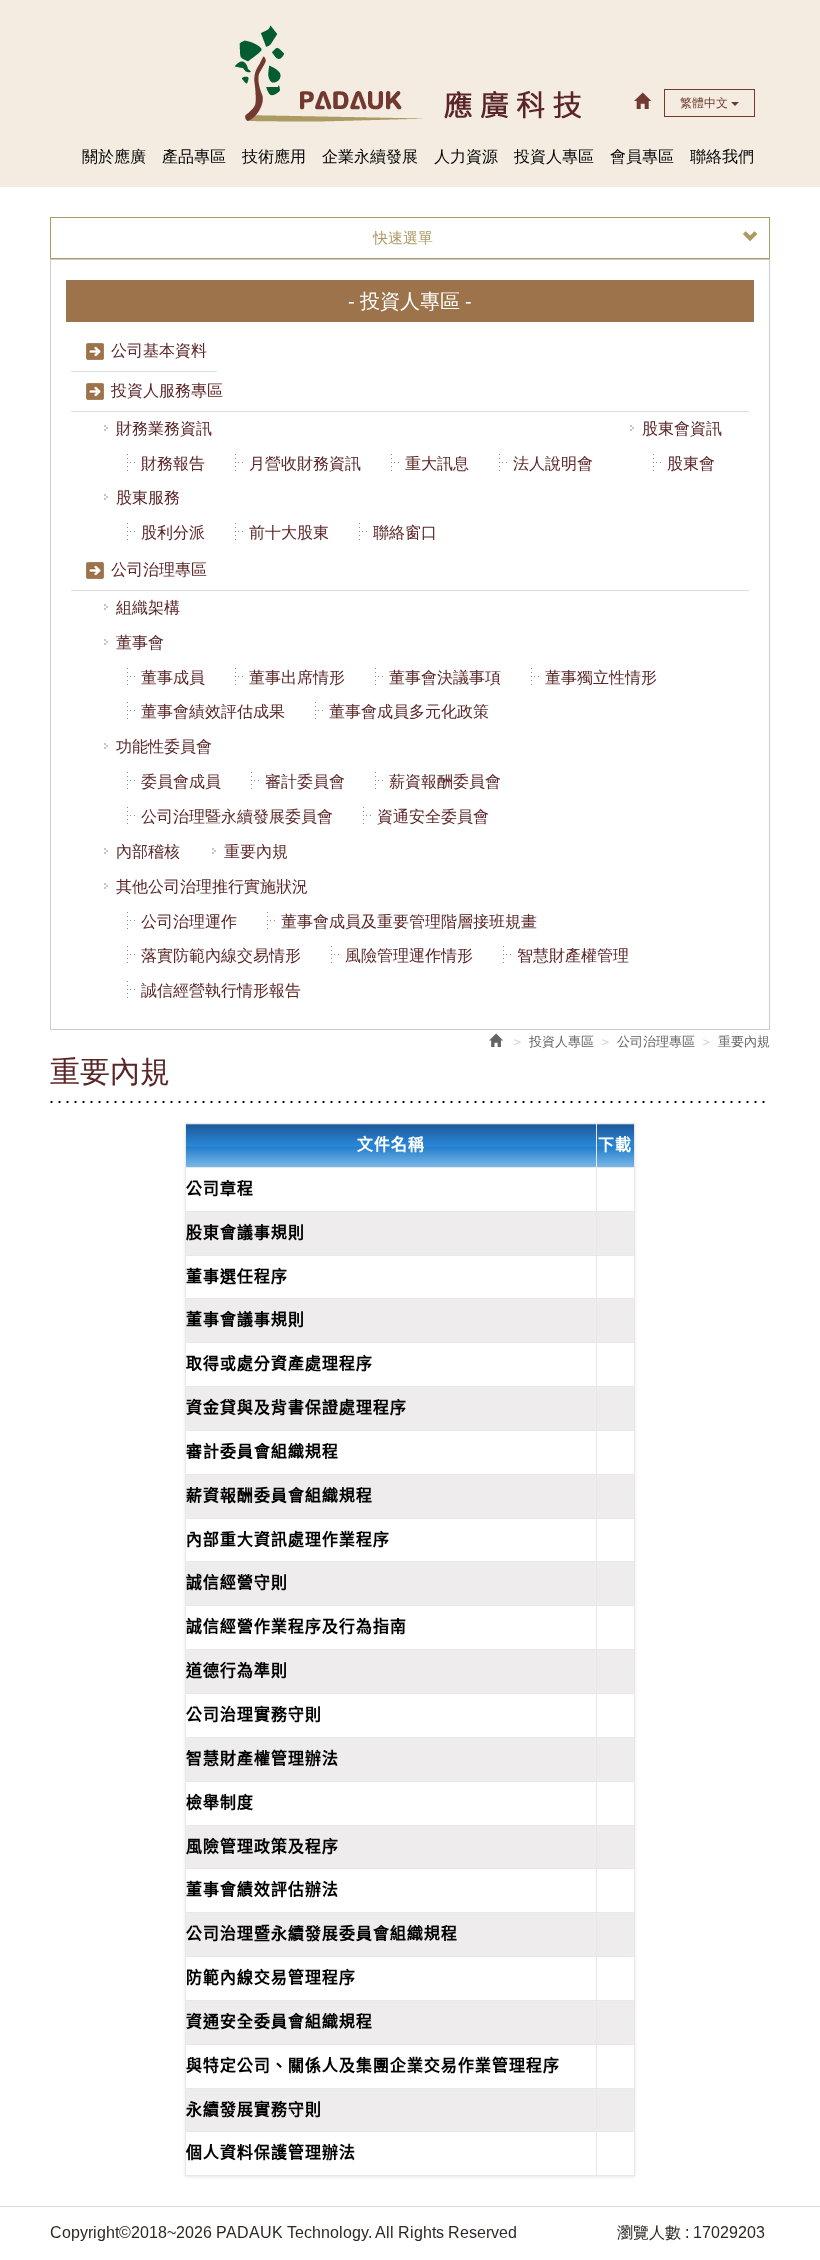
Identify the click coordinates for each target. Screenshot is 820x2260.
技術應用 (274, 156)
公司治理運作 (189, 921)
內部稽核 (148, 851)
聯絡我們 (722, 156)
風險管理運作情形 (409, 955)
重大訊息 (437, 463)
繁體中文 (705, 103)
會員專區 (642, 156)
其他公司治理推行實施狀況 (212, 886)
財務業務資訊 (164, 428)
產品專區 (194, 156)
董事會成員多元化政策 (409, 711)
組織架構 (148, 607)
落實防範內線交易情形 (221, 955)
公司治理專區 (159, 569)
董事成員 (173, 677)
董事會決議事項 (445, 677)
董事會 (140, 642)
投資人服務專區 (167, 390)
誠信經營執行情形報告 (221, 990)
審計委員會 (305, 781)
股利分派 (173, 532)
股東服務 (148, 497)
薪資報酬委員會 (445, 781)
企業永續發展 (370, 156)
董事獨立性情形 (601, 677)
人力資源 (466, 156)
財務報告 (173, 463)
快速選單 (403, 237)
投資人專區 (554, 156)
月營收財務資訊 (305, 463)
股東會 (691, 463)
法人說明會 (553, 463)
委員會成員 (181, 781)
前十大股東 (289, 532)
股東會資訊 (682, 428)
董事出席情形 (297, 677)
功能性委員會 (164, 746)
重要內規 (256, 851)
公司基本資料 (159, 350)
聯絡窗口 (405, 532)
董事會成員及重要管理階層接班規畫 (409, 921)
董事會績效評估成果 (213, 711)
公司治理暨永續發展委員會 (237, 816)
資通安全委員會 (433, 816)
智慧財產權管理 (573, 955)
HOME (410, 72)
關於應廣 (114, 156)
